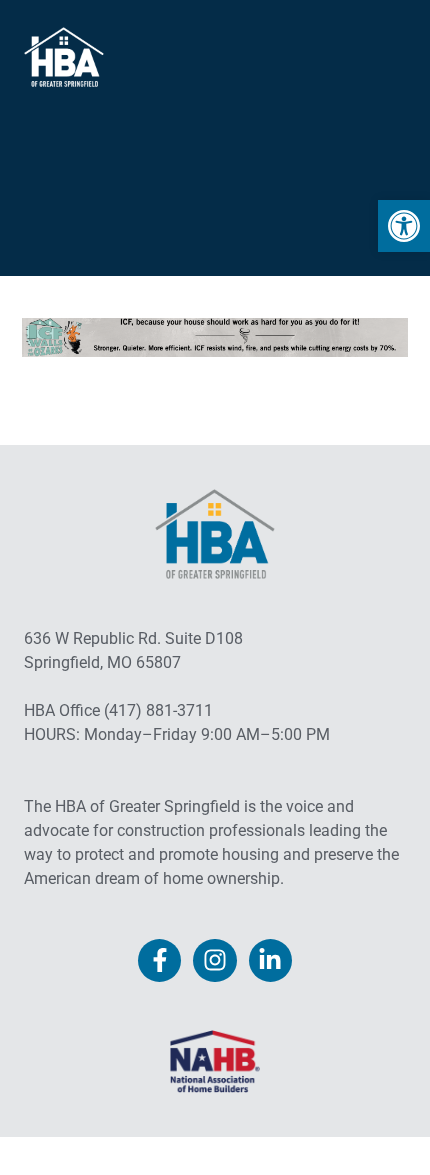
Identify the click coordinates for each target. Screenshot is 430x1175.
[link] (404, 226)
